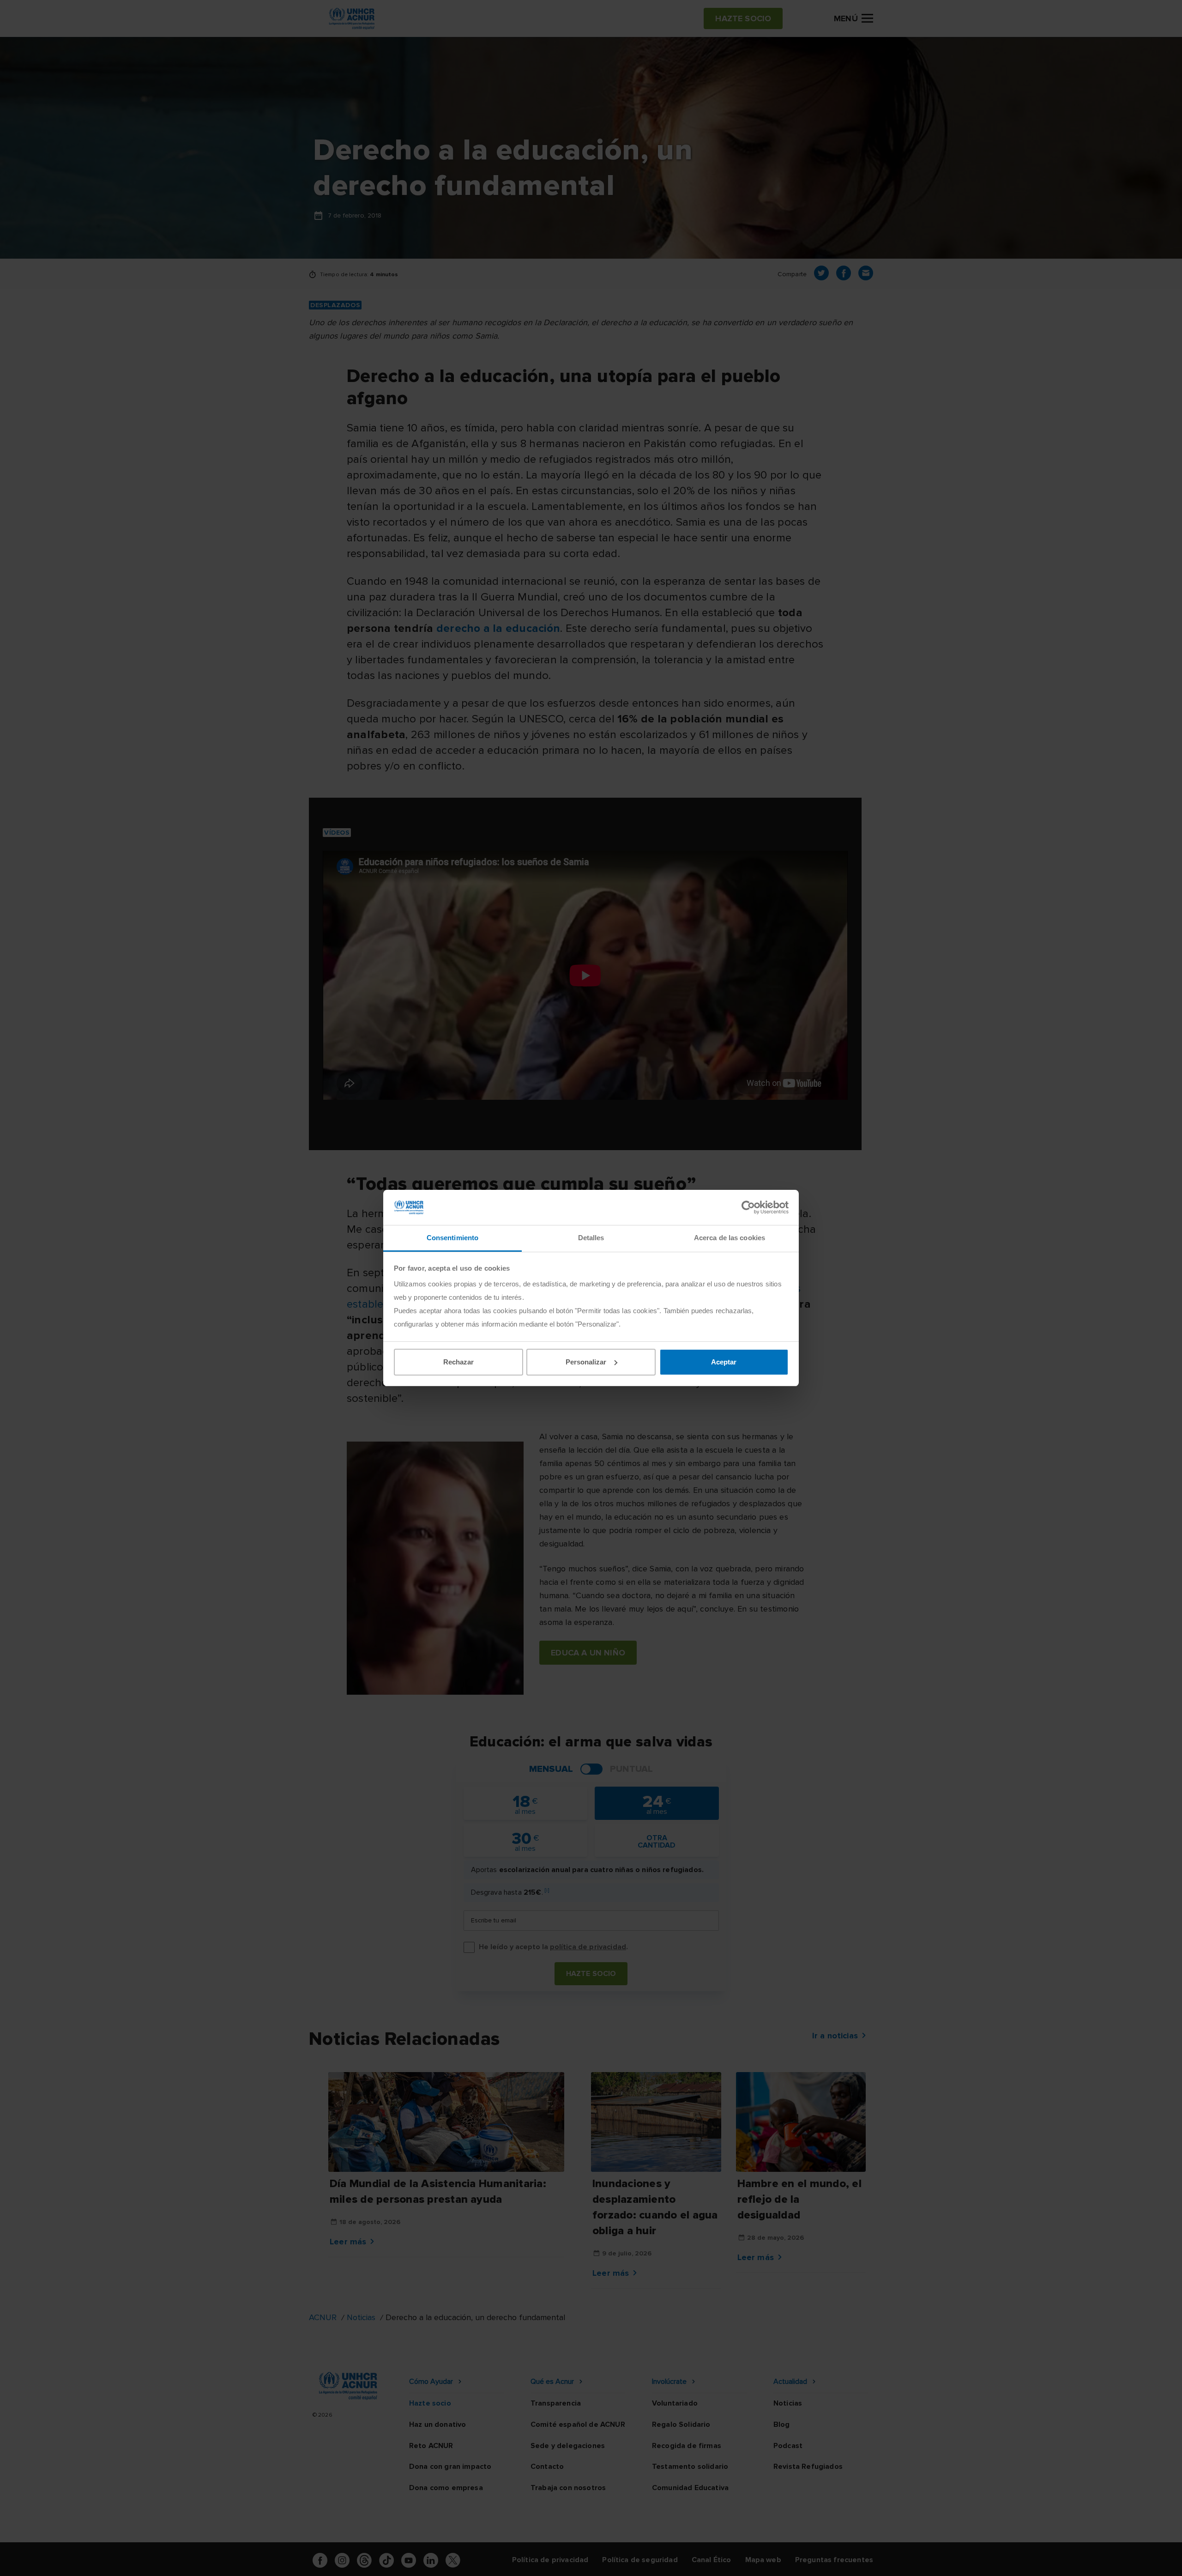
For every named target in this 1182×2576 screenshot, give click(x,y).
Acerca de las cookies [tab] (730, 1238)
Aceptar (724, 1362)
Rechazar (458, 1362)
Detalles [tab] (591, 1238)
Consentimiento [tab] (452, 1238)
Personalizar (586, 1362)
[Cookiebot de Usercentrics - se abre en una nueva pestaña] (748, 1207)
